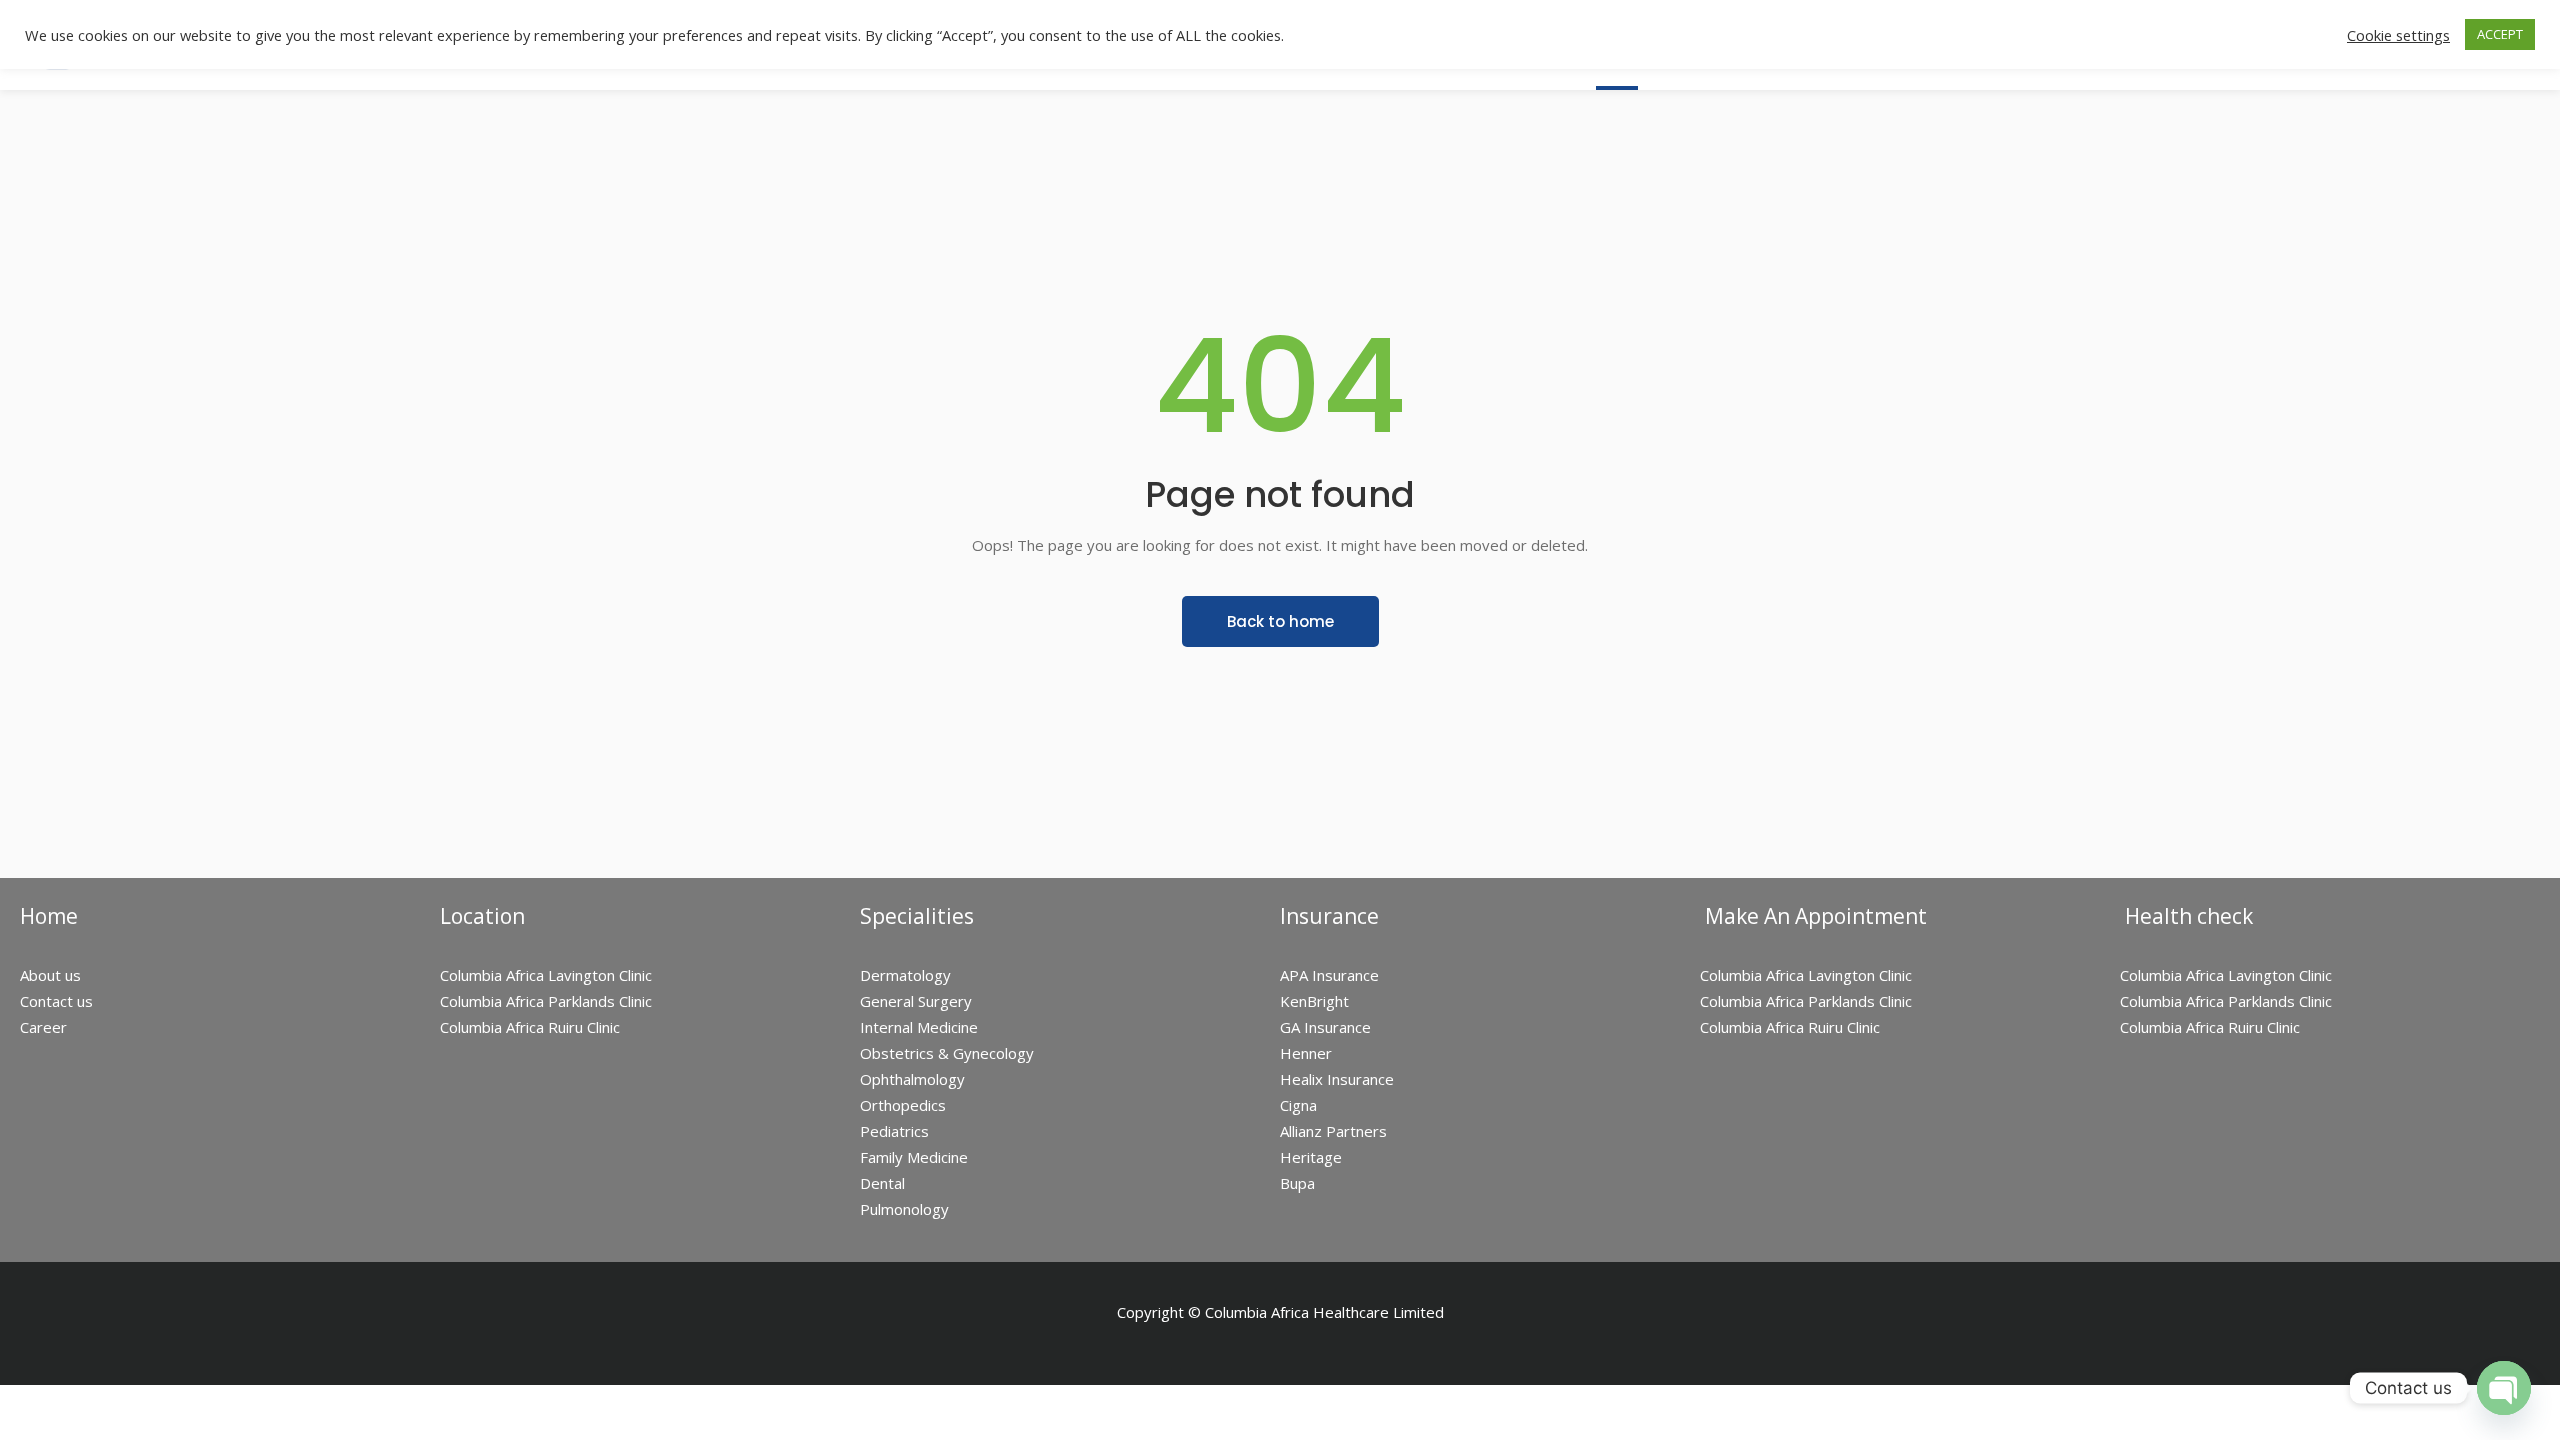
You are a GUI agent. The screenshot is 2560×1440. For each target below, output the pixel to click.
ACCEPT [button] (2500, 34)
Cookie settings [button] (2398, 35)
